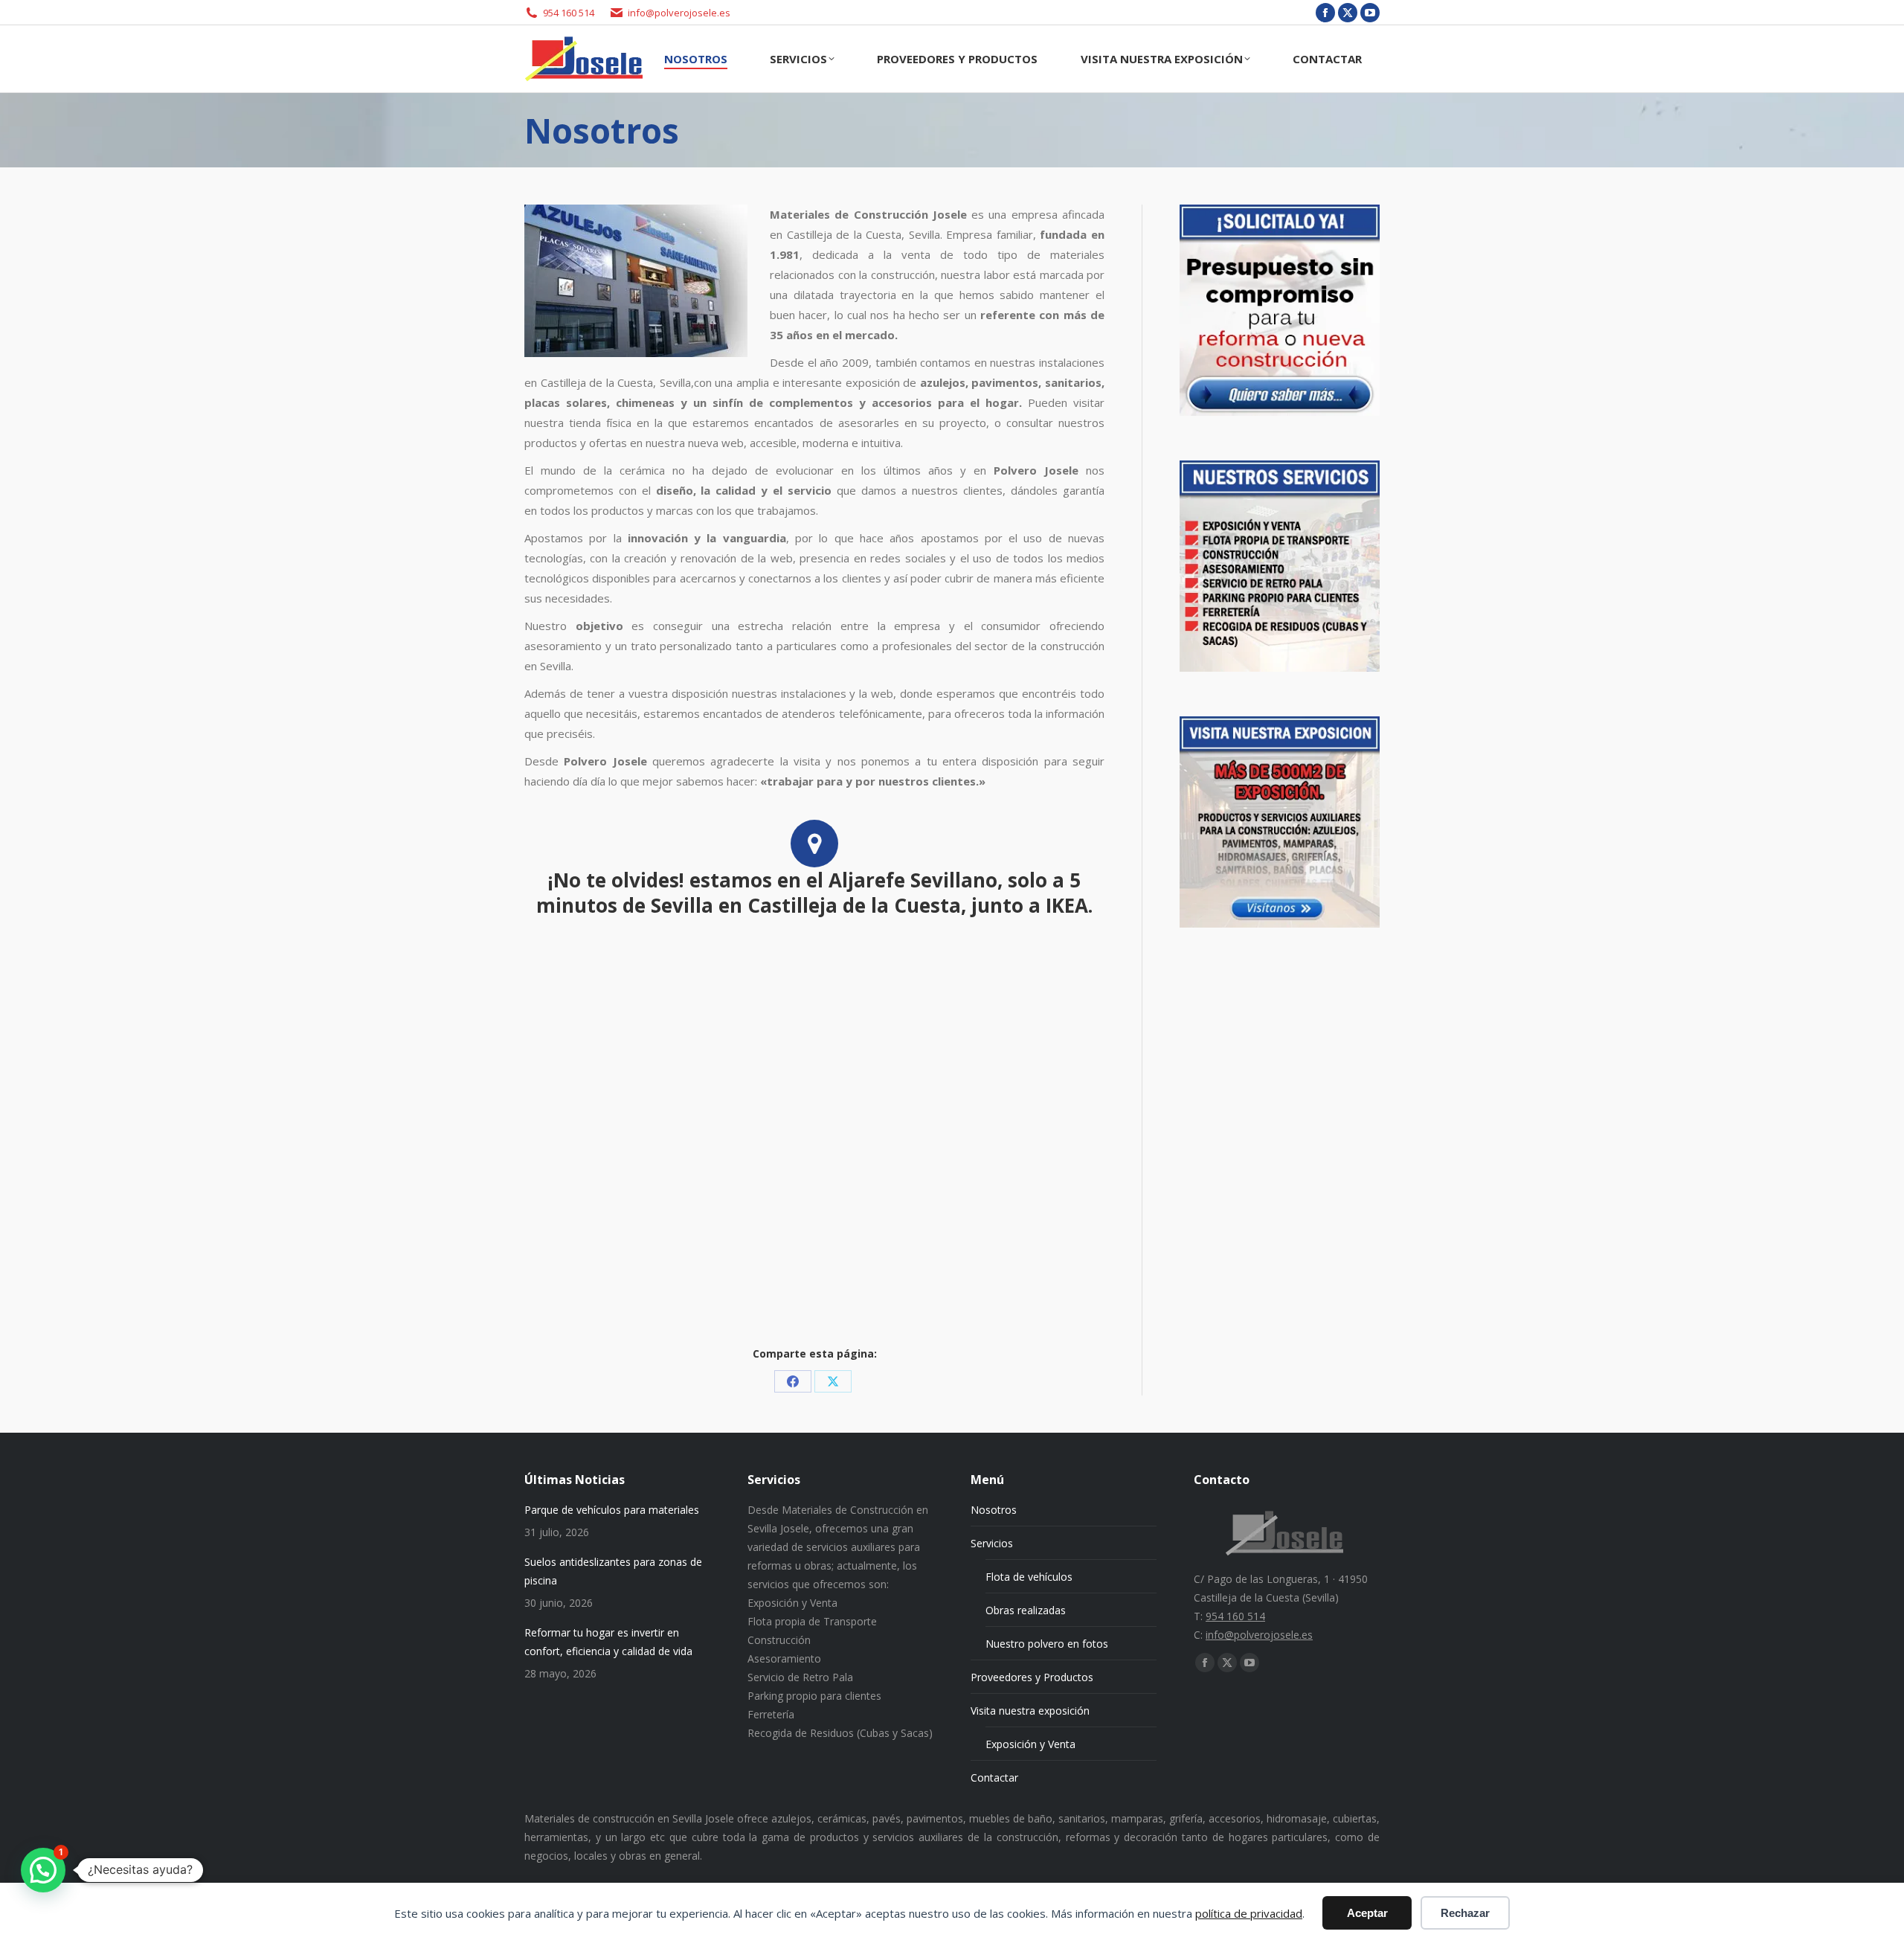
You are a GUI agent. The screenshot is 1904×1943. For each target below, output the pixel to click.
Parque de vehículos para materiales (612, 1510)
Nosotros (994, 1510)
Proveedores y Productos (1032, 1677)
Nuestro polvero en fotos (1047, 1644)
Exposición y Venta (1030, 1744)
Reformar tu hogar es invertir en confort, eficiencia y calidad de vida (608, 1642)
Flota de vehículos (1029, 1577)
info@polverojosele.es (679, 13)
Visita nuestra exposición (1030, 1711)
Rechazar (1465, 1913)
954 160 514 (569, 13)
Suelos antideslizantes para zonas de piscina (613, 1571)
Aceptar (1367, 1913)
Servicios (992, 1543)
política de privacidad (1249, 1913)
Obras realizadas (1026, 1610)
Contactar (994, 1777)
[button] (43, 1870)
